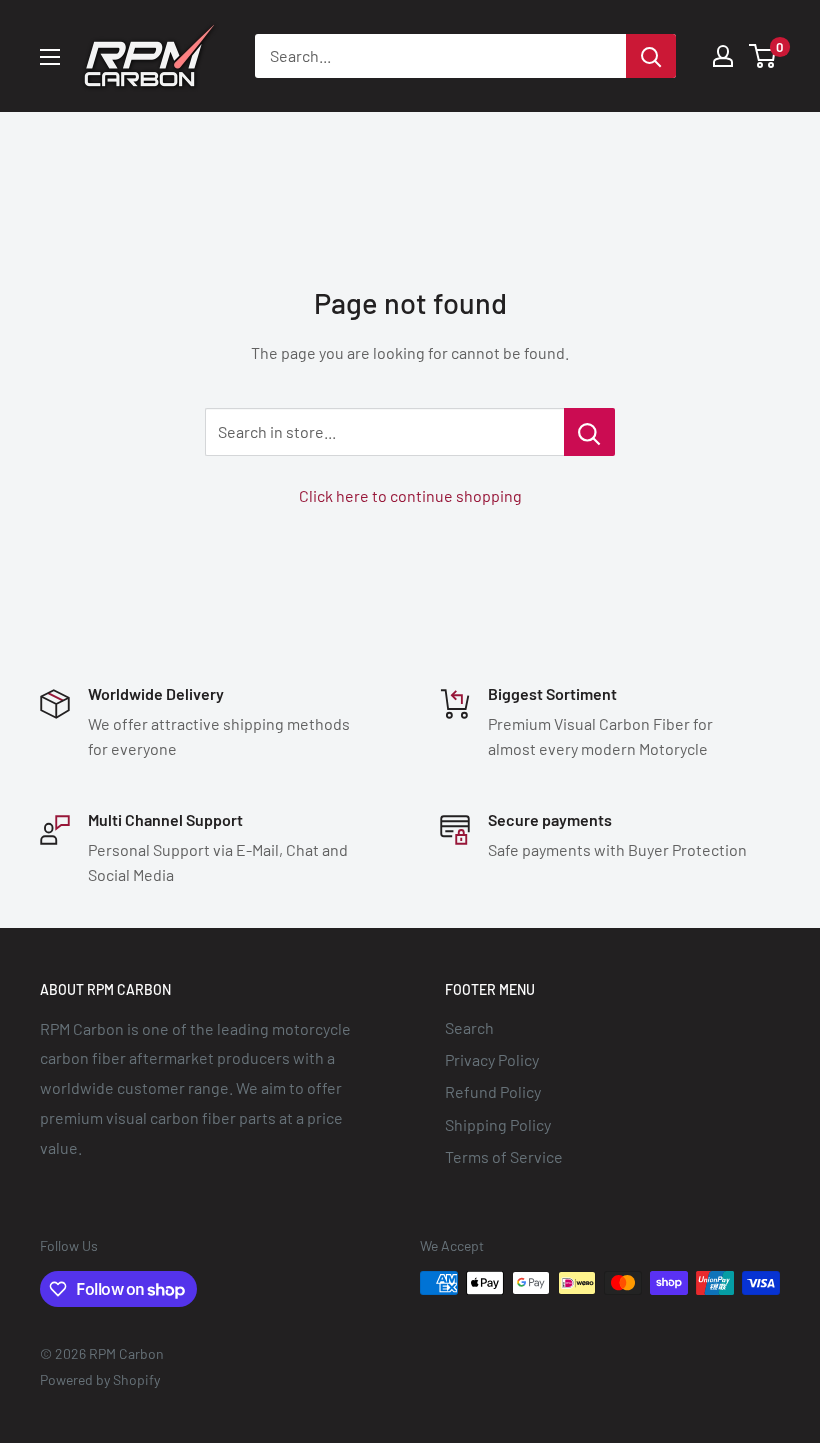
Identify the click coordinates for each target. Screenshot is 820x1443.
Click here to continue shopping (410, 495)
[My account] (723, 56)
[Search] (651, 56)
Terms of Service (504, 1156)
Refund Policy (493, 1091)
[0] (763, 56)
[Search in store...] (589, 432)
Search (469, 1027)
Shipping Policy (498, 1124)
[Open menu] (50, 57)
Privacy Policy (492, 1059)
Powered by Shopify (100, 1379)
